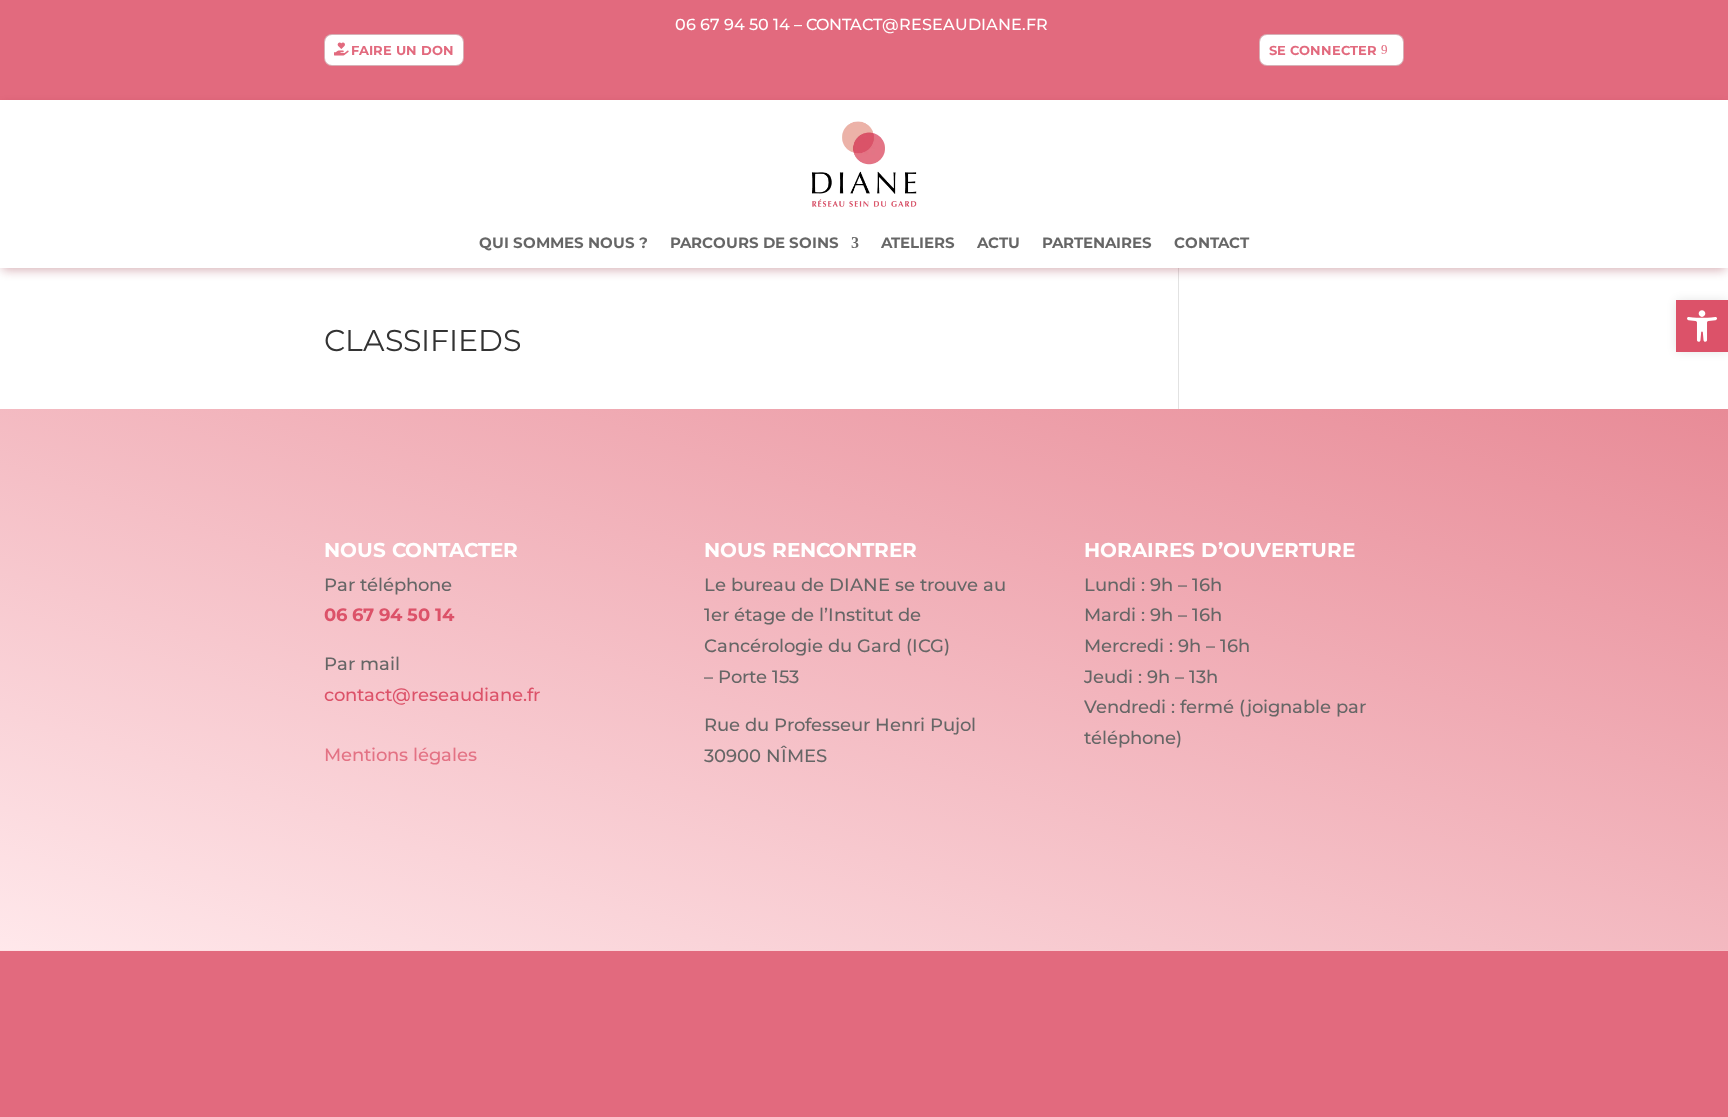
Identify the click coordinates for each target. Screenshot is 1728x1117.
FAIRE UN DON (402, 50)
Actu (998, 244)
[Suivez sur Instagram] (904, 66)
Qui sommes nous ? (563, 244)
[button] (1702, 326)
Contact (1211, 244)
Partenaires (1097, 244)
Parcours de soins (754, 244)
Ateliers (918, 244)
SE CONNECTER (1323, 50)
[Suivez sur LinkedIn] (864, 66)
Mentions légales (400, 755)
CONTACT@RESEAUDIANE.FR (927, 24)
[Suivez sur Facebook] (824, 66)
